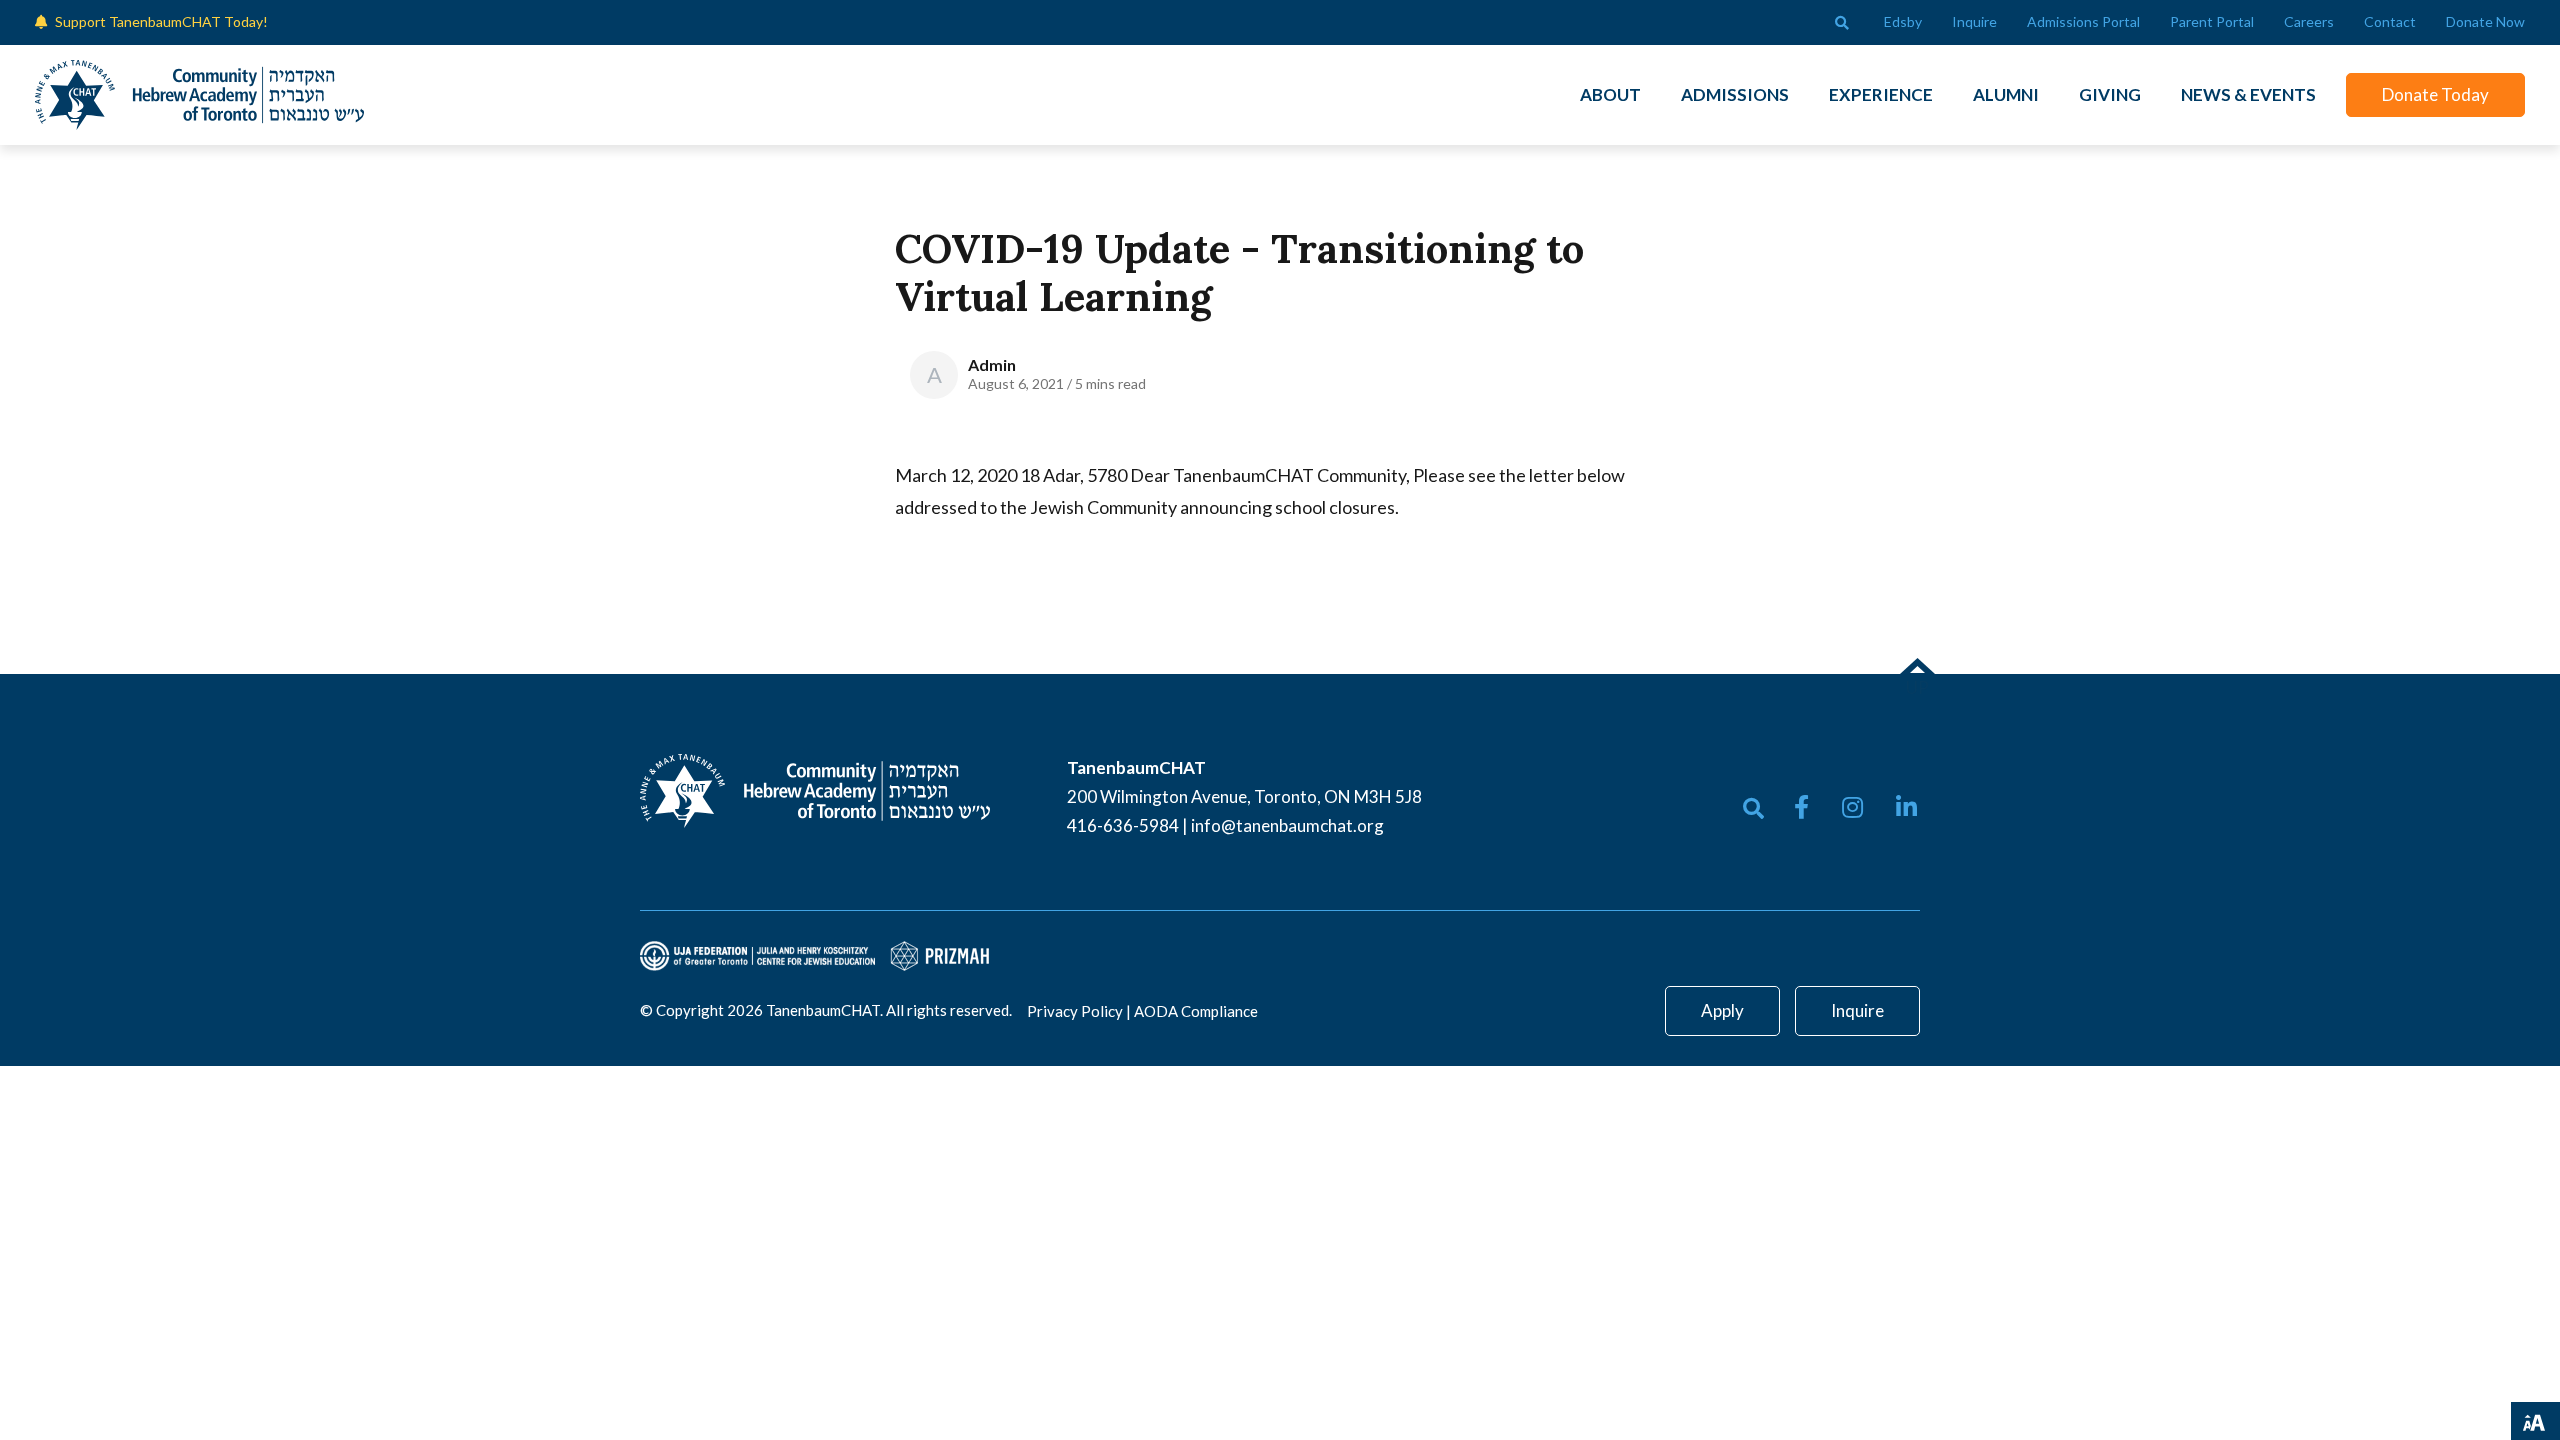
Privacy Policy (1075, 1011)
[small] (1801, 807)
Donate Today (2435, 94)
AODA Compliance (1196, 1011)
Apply (1722, 1010)
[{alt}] (815, 789)
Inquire (1857, 1010)
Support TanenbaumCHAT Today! (161, 21)
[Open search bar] (1842, 23)
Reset (2412, 1419)
